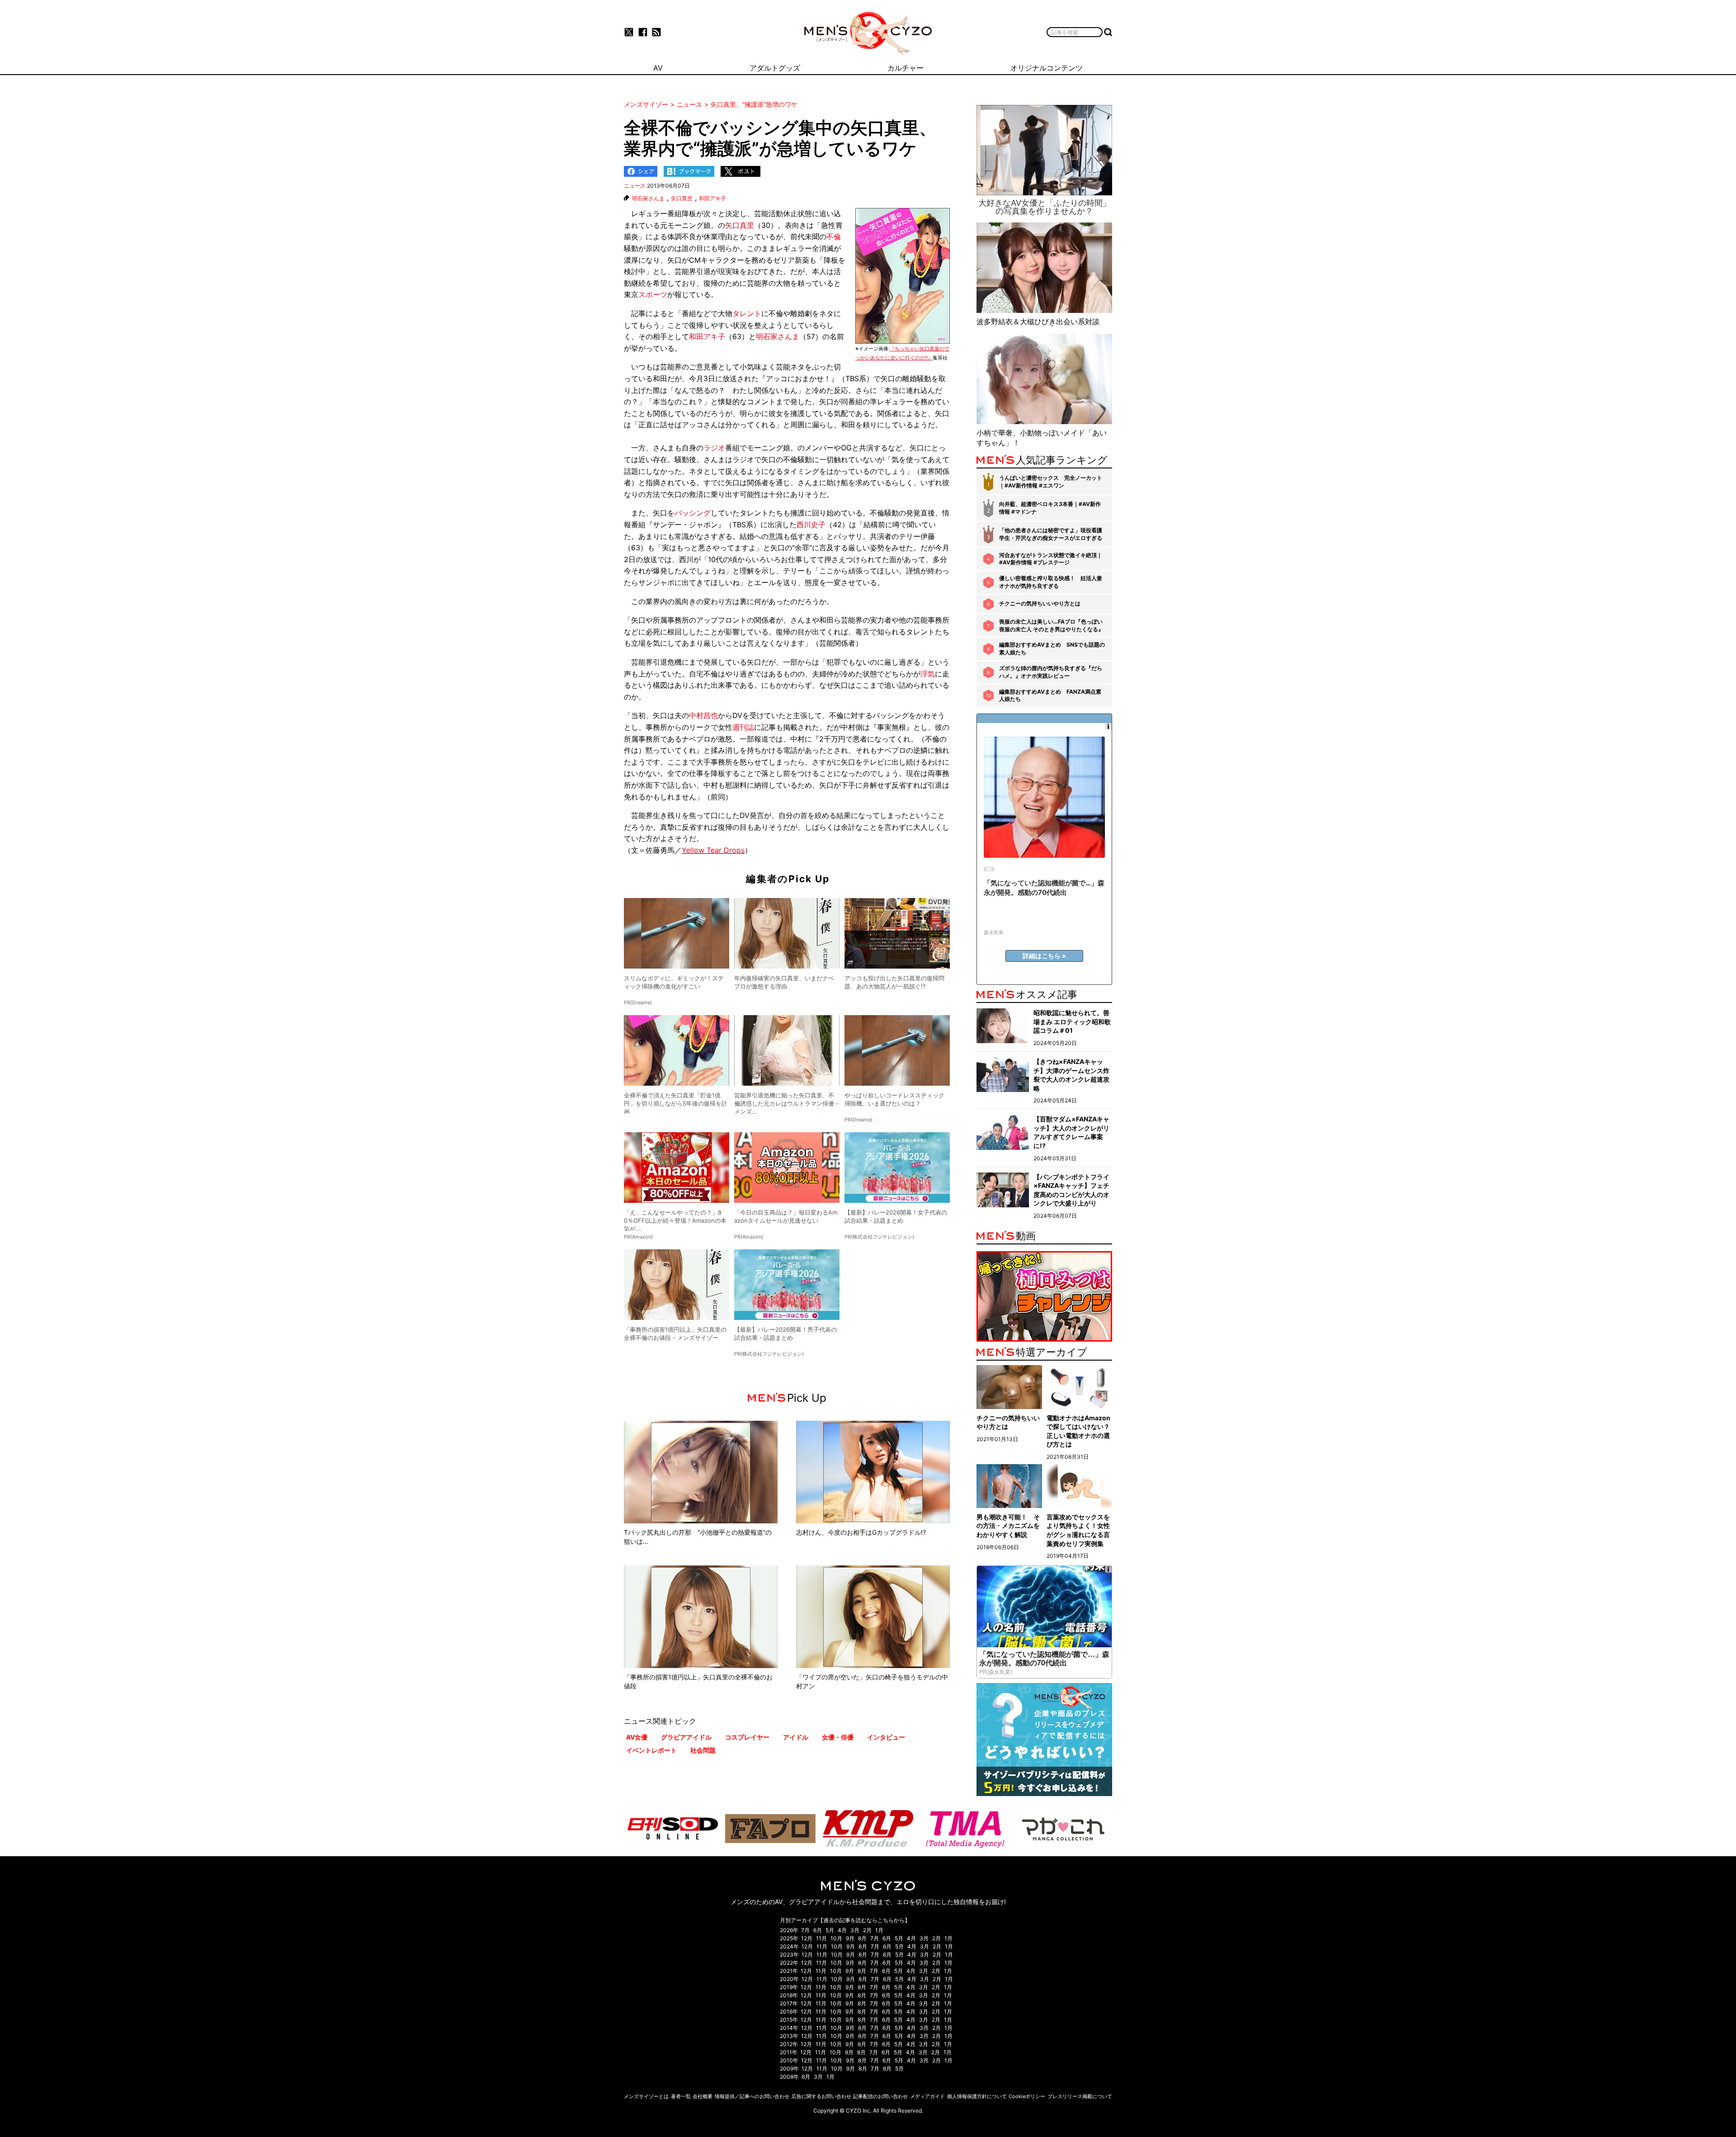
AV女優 (637, 1737)
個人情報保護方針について (977, 2096)
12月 (807, 1938)
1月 (879, 1930)
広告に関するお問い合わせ (821, 2096)
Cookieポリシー (1027, 2096)
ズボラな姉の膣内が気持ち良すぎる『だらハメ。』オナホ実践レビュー (1051, 672)
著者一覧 (681, 2096)
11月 (821, 1938)
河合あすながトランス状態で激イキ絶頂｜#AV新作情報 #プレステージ (1051, 559)
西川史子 (811, 525)
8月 (862, 1938)
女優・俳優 (838, 1737)
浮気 (928, 674)
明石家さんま (648, 199)
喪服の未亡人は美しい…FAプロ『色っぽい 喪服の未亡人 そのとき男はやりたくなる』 (1051, 625)
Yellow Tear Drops (713, 850)
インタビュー (886, 1737)
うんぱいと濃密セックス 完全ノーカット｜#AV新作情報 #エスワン (1051, 482)
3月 (855, 1930)
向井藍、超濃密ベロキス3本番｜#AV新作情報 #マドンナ (1050, 508)
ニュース (635, 186)
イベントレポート (651, 1750)
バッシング (693, 513)
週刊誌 (743, 727)
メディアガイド (927, 2096)
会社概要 (703, 2096)
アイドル (796, 1737)
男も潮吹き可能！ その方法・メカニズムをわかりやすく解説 (1008, 1526)
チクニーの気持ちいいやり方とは (1040, 603)
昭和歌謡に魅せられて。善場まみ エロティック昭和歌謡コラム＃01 (1072, 1021)
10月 (836, 1938)
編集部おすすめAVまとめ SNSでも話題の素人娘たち (1052, 648)
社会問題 (703, 1750)
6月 (818, 1930)
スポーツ (653, 294)
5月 (830, 1930)
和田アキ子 (712, 199)
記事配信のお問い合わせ (880, 2096)
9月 (850, 1938)
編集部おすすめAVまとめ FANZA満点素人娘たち (1050, 695)
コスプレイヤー (747, 1737)
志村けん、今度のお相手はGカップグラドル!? (861, 1532)
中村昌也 (703, 715)
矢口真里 (682, 199)
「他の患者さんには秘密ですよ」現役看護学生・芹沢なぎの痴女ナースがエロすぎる (1051, 534)
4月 (842, 1930)
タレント (747, 313)
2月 (867, 1930)
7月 (805, 1930)
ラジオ (714, 448)
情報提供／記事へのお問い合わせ (752, 2096)
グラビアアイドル (686, 1737)
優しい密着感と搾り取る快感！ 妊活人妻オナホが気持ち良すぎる (1051, 582)
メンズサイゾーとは (646, 2096)
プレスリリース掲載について (1080, 2096)
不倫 (834, 236)
